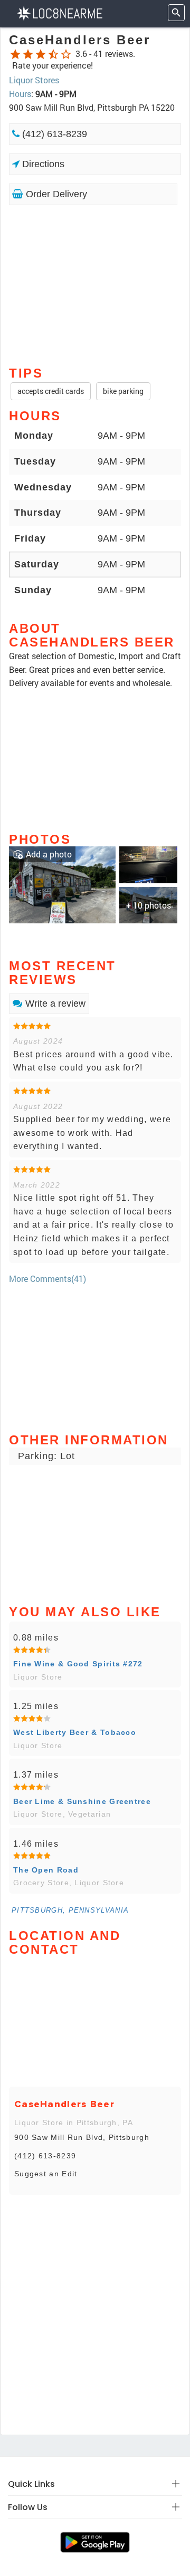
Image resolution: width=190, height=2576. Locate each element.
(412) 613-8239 (53, 134)
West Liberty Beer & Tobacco (75, 1732)
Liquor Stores (34, 80)
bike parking (123, 391)
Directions (42, 164)
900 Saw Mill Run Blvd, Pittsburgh (82, 2137)
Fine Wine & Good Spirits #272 (78, 1664)
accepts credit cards (51, 391)
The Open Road (46, 1870)
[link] (62, 884)
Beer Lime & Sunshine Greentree (82, 1801)
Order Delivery (55, 194)
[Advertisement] (95, 285)
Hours (20, 94)
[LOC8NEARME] (59, 12)
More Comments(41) (47, 1279)
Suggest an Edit (46, 2174)
